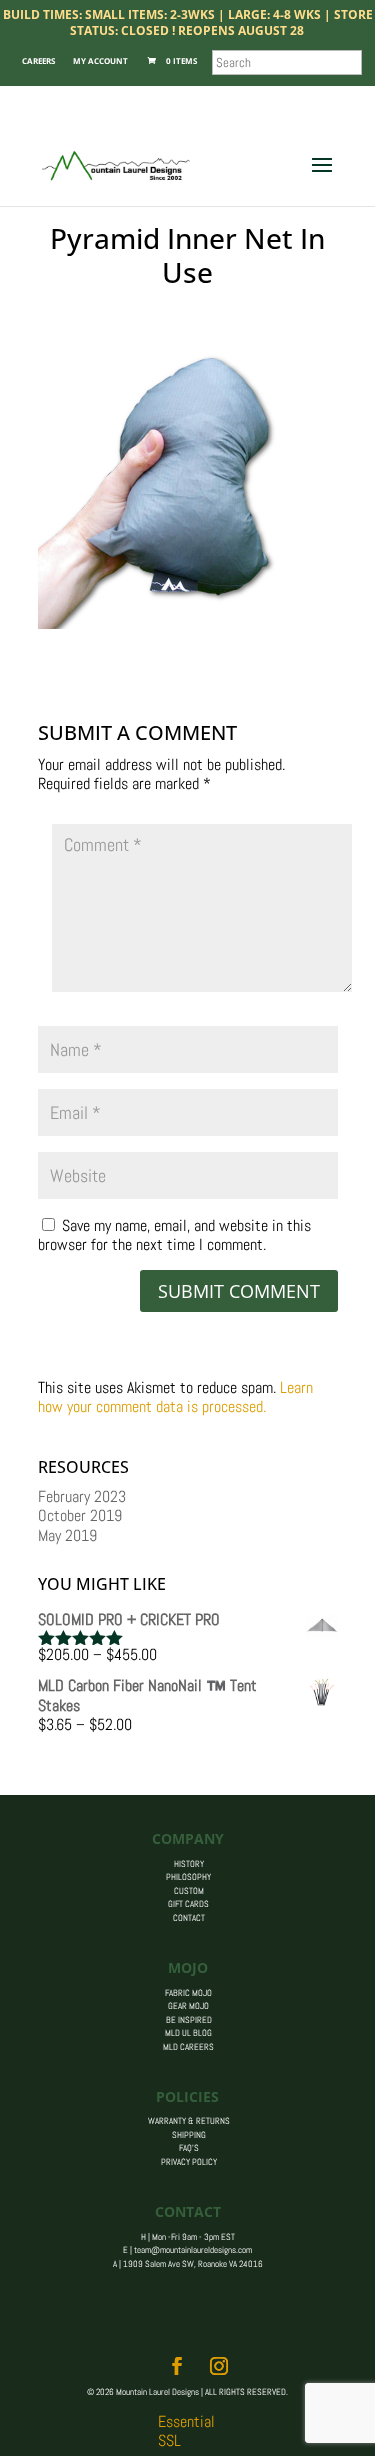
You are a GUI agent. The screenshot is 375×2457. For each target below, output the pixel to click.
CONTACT (189, 1918)
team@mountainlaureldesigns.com (193, 2250)
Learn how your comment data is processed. (175, 1397)
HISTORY (189, 1864)
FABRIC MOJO (188, 1993)
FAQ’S (189, 2148)
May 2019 (67, 1535)
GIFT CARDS (188, 1904)
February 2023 (82, 1496)
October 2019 (80, 1515)
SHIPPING (189, 2135)
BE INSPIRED (189, 2020)
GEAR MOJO (188, 2006)
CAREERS (38, 60)
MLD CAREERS (188, 2047)
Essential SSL (186, 2431)
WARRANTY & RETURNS (189, 2121)
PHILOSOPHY (188, 1877)
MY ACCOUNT (100, 60)
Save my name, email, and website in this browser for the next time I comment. (174, 1235)
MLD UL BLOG (188, 2033)
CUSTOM (189, 1891)
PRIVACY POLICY (189, 2162)
